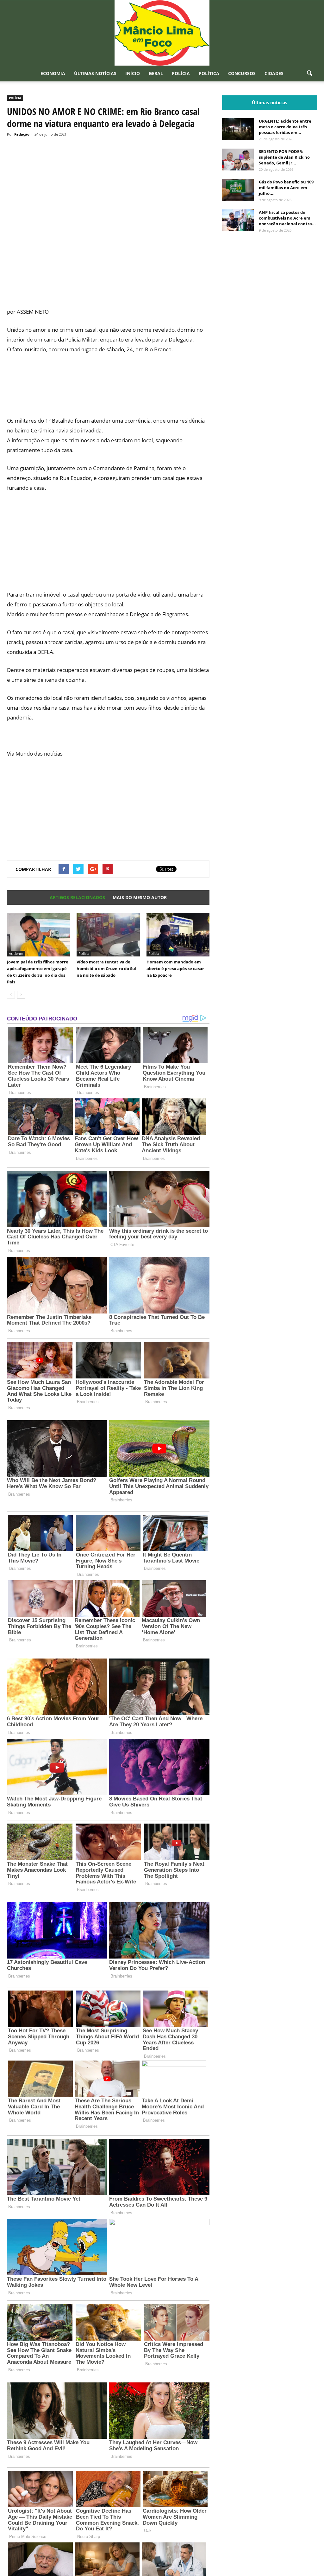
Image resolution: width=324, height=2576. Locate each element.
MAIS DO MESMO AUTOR (140, 897)
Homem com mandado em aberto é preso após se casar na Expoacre (175, 968)
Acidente (16, 953)
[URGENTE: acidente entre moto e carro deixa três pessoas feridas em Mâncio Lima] (238, 129)
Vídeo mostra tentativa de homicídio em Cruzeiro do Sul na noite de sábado (106, 968)
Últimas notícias (95, 73)
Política (209, 73)
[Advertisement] (108, 280)
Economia (53, 73)
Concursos (242, 73)
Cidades (274, 73)
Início (133, 73)
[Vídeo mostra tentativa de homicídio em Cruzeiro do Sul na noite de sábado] (108, 935)
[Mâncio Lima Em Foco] (162, 33)
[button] (309, 74)
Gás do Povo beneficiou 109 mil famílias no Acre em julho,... (286, 188)
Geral (156, 73)
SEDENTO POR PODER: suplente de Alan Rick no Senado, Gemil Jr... (284, 157)
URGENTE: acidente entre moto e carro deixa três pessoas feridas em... (285, 127)
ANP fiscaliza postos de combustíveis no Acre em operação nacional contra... (287, 218)
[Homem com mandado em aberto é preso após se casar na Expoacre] (178, 935)
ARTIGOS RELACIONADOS (77, 897)
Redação (22, 134)
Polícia (181, 73)
